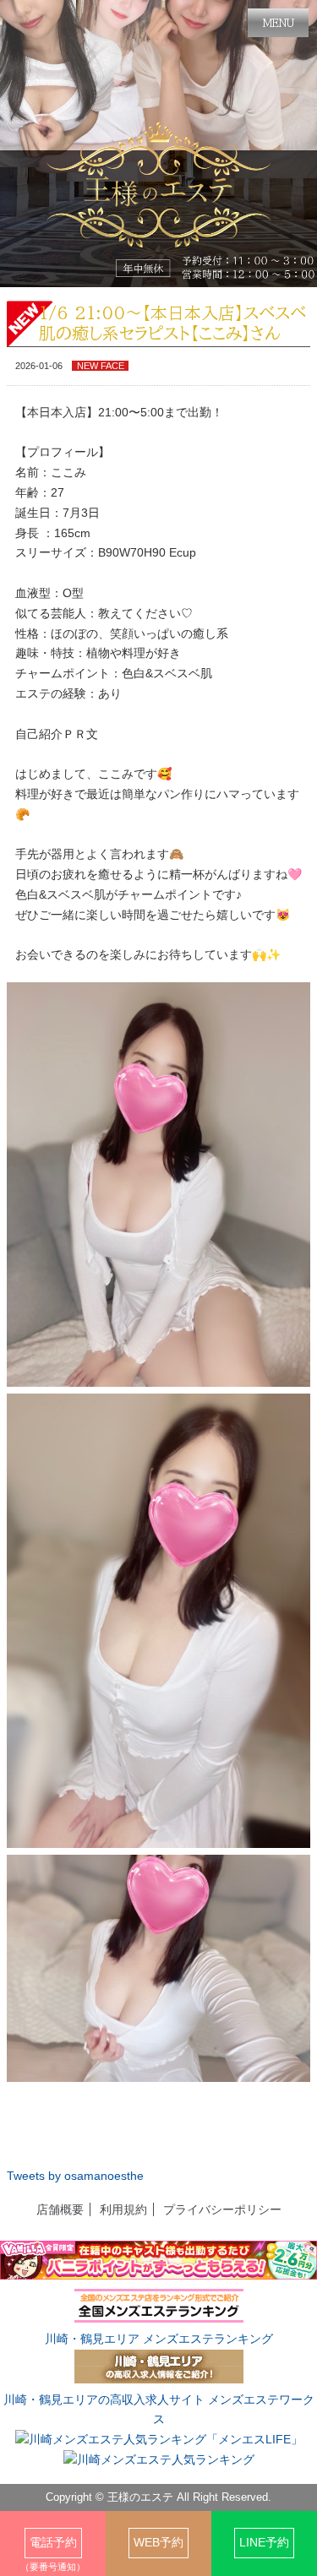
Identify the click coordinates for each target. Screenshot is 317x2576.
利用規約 (123, 2209)
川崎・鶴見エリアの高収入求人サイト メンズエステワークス (159, 2410)
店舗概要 (60, 2209)
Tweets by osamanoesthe (75, 2176)
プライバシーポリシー (222, 2209)
